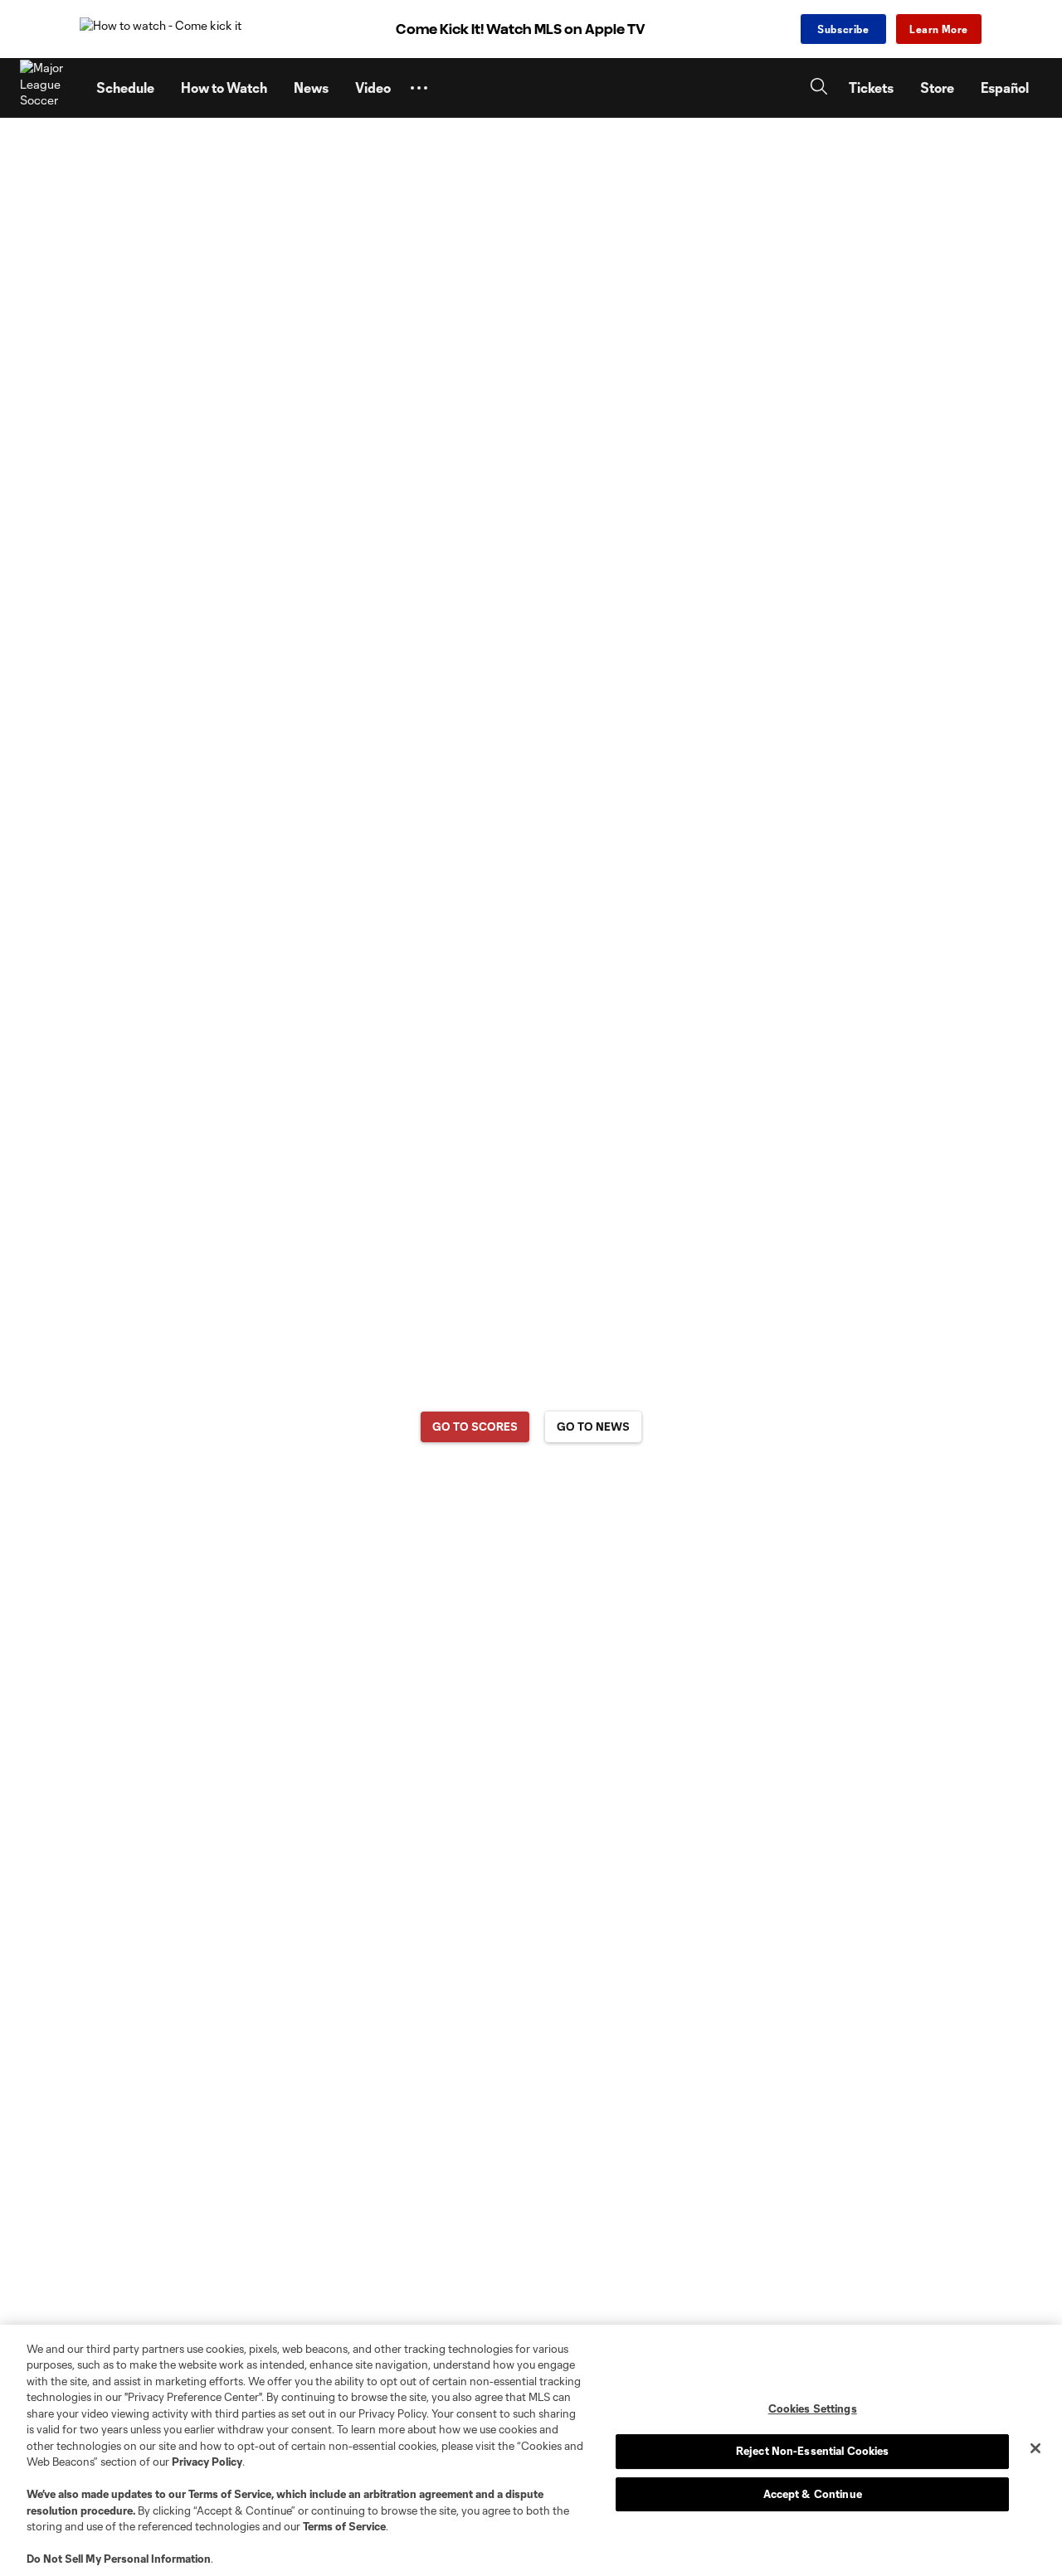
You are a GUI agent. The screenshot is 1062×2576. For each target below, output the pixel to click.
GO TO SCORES (475, 1427)
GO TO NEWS (593, 1427)
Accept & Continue (813, 2494)
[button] (419, 88)
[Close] (1035, 2448)
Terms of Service (230, 2494)
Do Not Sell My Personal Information (119, 2559)
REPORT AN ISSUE (531, 1492)
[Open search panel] (819, 88)
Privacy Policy (207, 2462)
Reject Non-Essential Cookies (813, 2451)
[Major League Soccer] (48, 88)
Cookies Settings (813, 2408)
